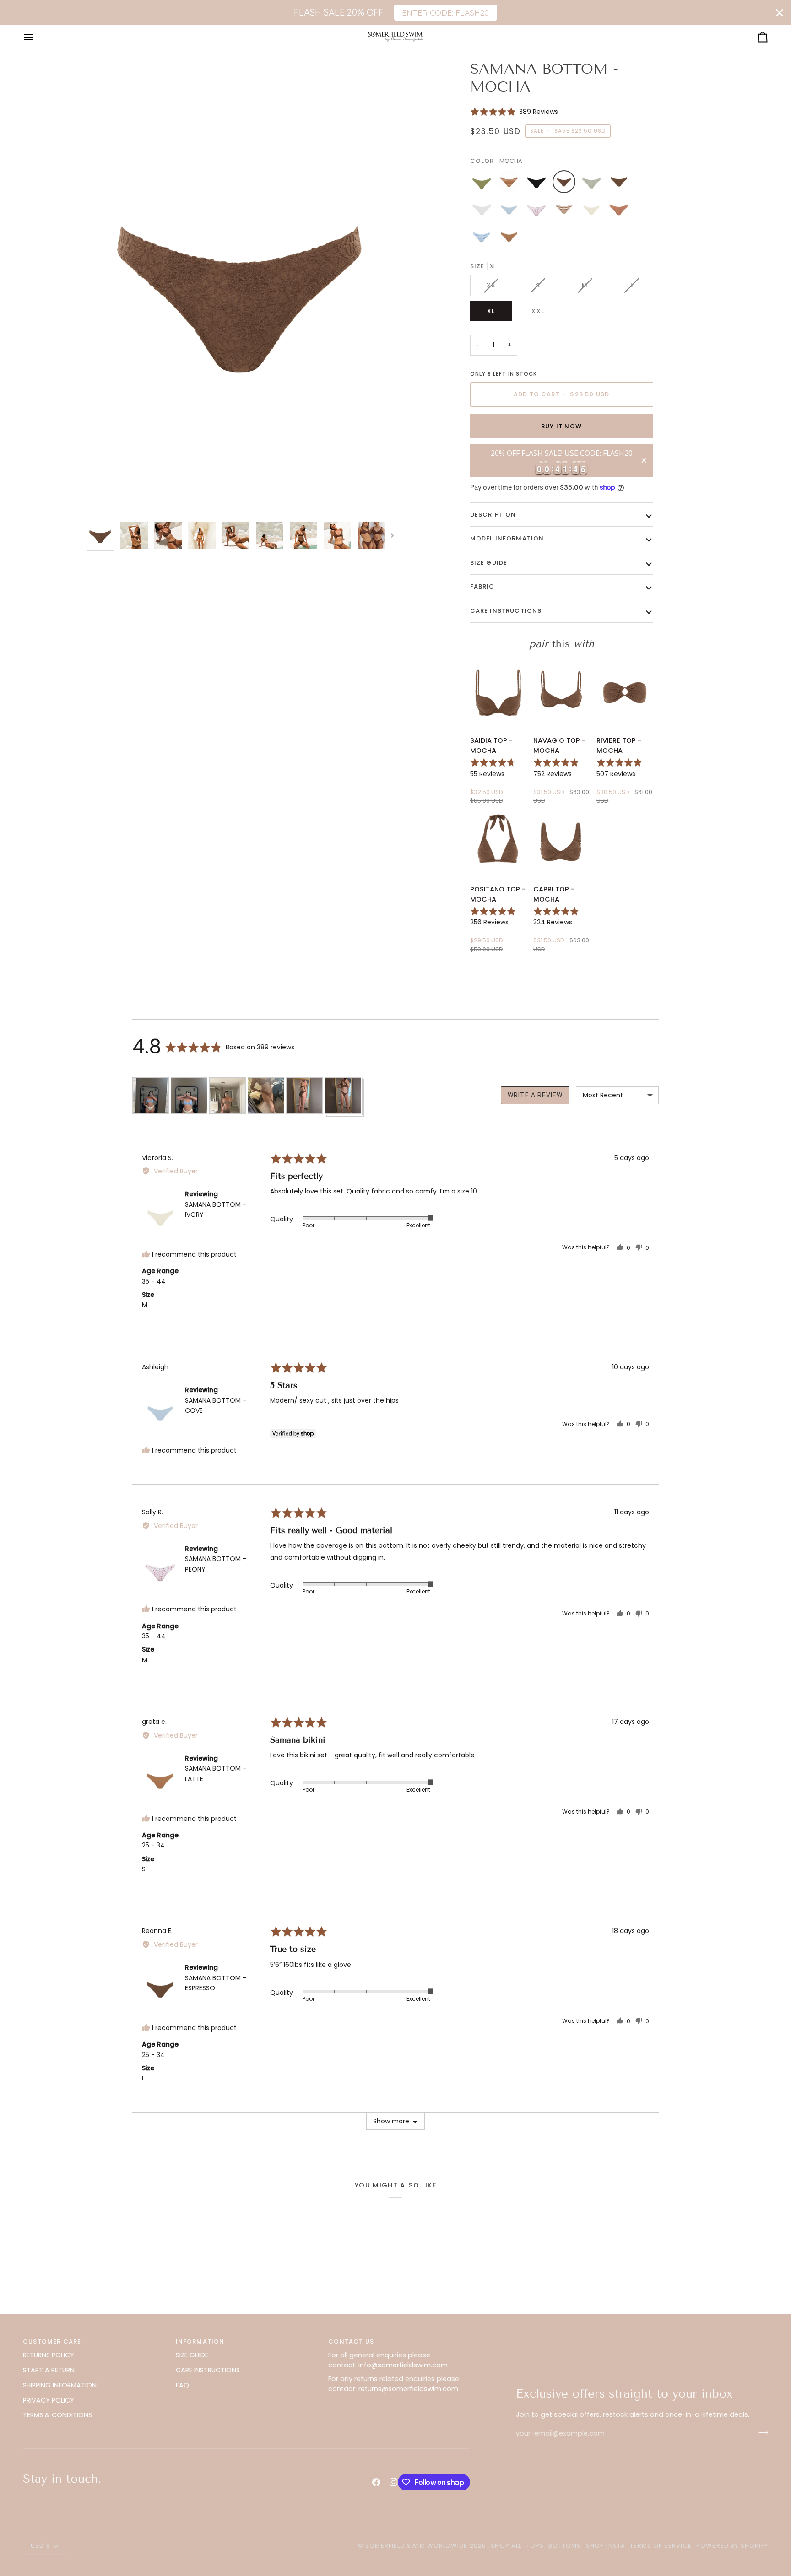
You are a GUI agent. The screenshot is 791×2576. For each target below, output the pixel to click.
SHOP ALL (506, 2546)
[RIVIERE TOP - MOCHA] (625, 693)
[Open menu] (37, 37)
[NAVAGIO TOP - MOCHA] (561, 693)
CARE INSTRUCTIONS (208, 2370)
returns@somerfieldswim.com (408, 2389)
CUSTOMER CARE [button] (52, 2341)
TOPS (535, 2546)
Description (493, 515)
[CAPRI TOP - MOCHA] (561, 842)
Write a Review (535, 1095)
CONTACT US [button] (351, 2341)
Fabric (482, 586)
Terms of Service (661, 2546)
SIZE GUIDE (192, 2355)
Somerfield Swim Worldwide (416, 2546)
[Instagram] (394, 2482)
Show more (391, 2121)
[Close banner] (780, 13)
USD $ (41, 2546)
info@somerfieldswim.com (403, 2365)
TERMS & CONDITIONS (57, 2415)
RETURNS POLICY (49, 2355)
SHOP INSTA (606, 2546)
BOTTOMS (565, 2546)
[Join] (761, 2432)
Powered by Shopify (732, 2546)
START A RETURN (49, 2370)
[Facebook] (376, 2482)
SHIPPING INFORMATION (60, 2385)
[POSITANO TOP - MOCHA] (498, 842)
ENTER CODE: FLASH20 (445, 12)
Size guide (489, 563)
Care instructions (506, 611)
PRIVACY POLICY (49, 2400)
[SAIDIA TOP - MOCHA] (498, 693)
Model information (507, 538)
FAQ (182, 2385)
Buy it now (561, 426)
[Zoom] (241, 289)
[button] (514, 111)
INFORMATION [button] (200, 2341)
